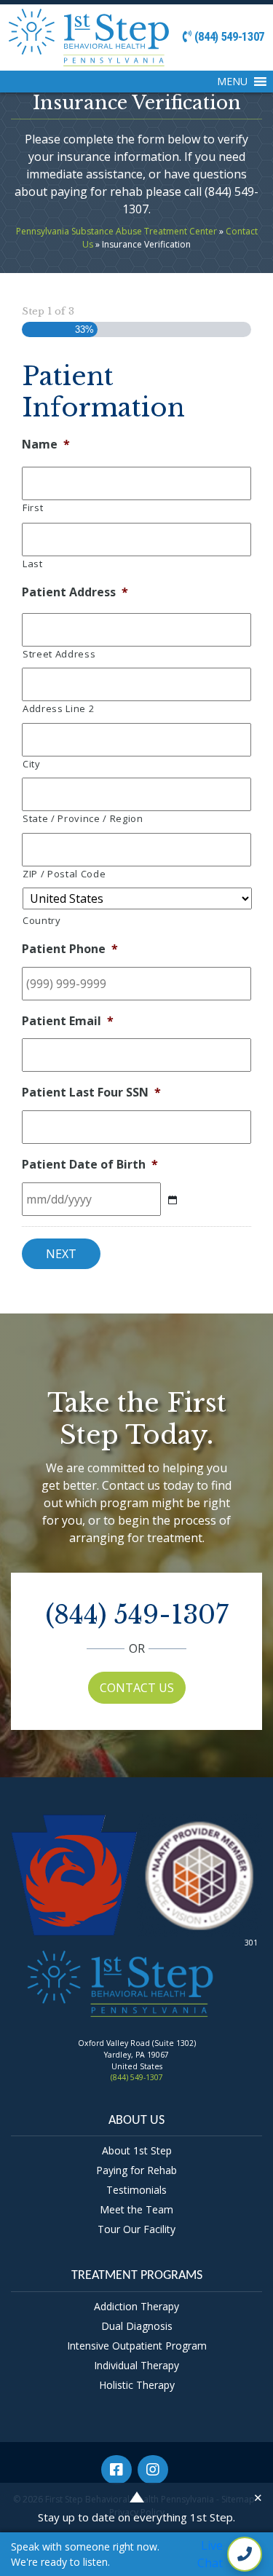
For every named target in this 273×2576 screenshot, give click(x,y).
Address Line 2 (58, 708)
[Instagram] (155, 2472)
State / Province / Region (83, 818)
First (33, 507)
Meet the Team (136, 2209)
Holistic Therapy (137, 2385)
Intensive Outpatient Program (137, 2346)
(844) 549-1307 (228, 37)
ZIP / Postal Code (64, 874)
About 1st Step (137, 2150)
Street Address (59, 654)
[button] (232, 82)
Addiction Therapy (136, 2306)
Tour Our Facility (136, 2229)
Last (33, 564)
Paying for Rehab (136, 2170)
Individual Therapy (136, 2365)
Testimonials (136, 2190)
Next (61, 1254)
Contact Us (137, 1688)
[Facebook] (118, 2472)
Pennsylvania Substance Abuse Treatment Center (116, 231)
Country (42, 920)
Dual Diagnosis (137, 2326)
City (32, 764)
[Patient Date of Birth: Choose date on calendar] (172, 1200)
